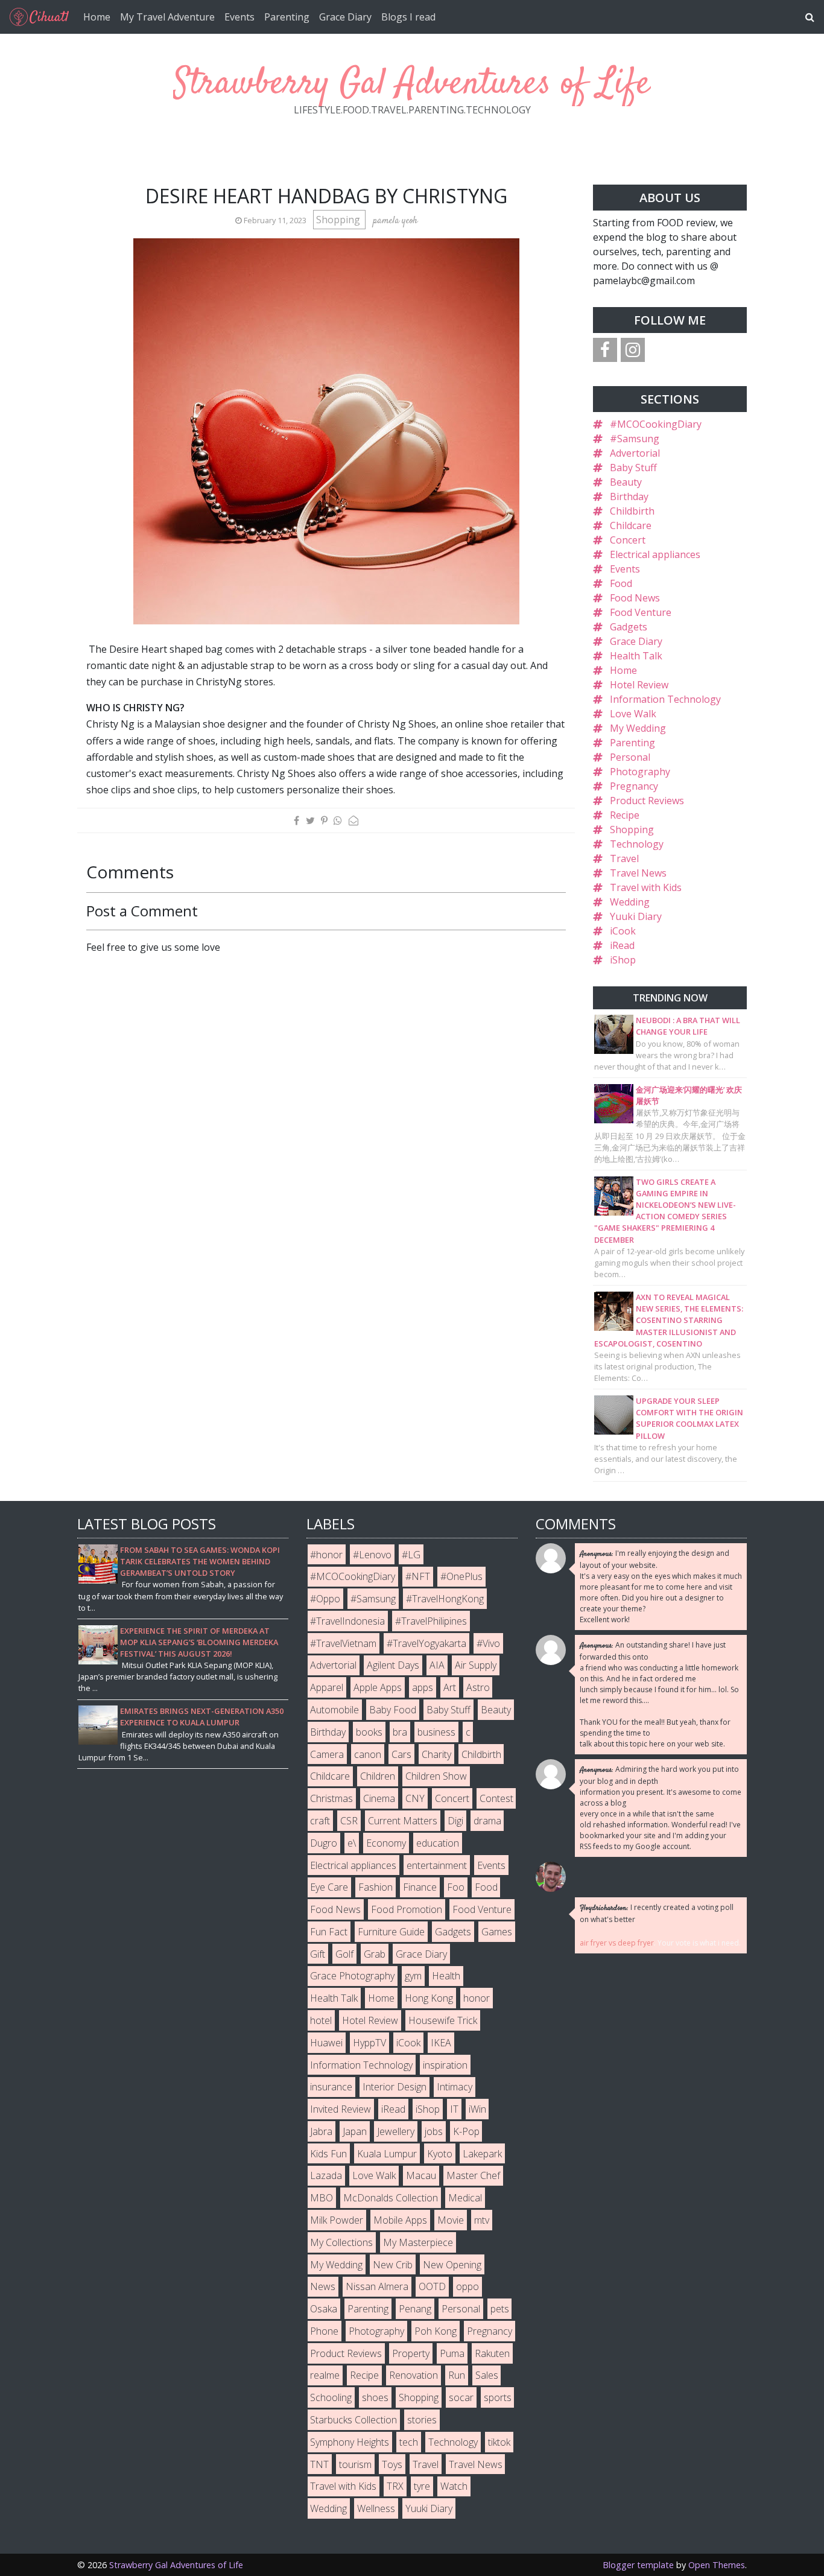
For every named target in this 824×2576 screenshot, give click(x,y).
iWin (477, 2109)
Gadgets (629, 627)
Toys (392, 2464)
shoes (375, 2397)
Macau (421, 2175)
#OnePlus (461, 1576)
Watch (454, 2486)
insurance (331, 2087)
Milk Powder (337, 2220)
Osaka (324, 2309)
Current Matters (403, 1821)
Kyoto (440, 2154)
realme (325, 2375)
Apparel (327, 1687)
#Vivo (488, 1643)
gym (413, 1976)
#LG (411, 1555)
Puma (452, 2353)
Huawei (326, 2043)
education (438, 1843)
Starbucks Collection (353, 2420)
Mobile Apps (400, 2220)
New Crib (393, 2265)
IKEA (441, 2043)
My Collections (341, 2242)
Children (378, 1776)
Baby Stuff (633, 468)
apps (423, 1687)
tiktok (499, 2442)
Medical (465, 2198)
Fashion (376, 1887)
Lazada (326, 2175)
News (323, 2286)
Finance (420, 1887)
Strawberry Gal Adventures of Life (412, 84)
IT (454, 2109)
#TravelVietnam (343, 1643)
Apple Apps (378, 1687)
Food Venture (641, 612)
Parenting (287, 17)
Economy (386, 1843)
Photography (640, 772)
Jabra (321, 2131)
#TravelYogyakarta (426, 1643)
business (436, 1732)
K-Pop (466, 2131)
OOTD (432, 2286)
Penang (415, 2309)
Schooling (331, 2397)
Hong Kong (429, 1998)
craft (320, 1821)
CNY (415, 1798)
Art (450, 1687)
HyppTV (369, 2043)
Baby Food (393, 1710)
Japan (355, 2131)
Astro (478, 1687)
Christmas (331, 1798)
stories (422, 2420)
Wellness (376, 2508)
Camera (327, 1754)
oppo (467, 2286)
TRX (395, 2486)
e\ (352, 1843)
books (369, 1732)
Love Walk (633, 714)
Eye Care (329, 1887)
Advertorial (635, 453)
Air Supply (476, 1665)
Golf (344, 1954)
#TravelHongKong (445, 1599)
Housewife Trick (443, 2020)
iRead (622, 945)
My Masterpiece (418, 2242)
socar (461, 2397)
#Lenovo (372, 1555)
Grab (375, 1954)
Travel (624, 858)
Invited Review (341, 2109)
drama (487, 1821)
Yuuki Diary (636, 916)
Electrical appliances (655, 554)
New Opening (452, 2265)
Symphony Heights (350, 2442)
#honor (326, 1555)
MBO (322, 2198)
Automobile (334, 1710)
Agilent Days (393, 1665)
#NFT (418, 1576)
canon (368, 1754)
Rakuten (492, 2353)
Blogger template (638, 2565)
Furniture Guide (391, 1932)
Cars (401, 1754)
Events (239, 17)
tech (409, 2442)
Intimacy (455, 2087)
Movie (451, 2220)
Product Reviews (647, 801)
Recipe (625, 815)
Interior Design (395, 2087)
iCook (623, 931)
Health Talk (636, 656)
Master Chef (473, 2175)
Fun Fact (329, 1932)
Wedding (630, 902)
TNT (319, 2464)
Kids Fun (328, 2154)
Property (411, 2353)
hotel (321, 2020)
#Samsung (635, 439)
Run (457, 2375)
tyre (422, 2486)
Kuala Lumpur (387, 2154)
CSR (349, 1821)
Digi (455, 1821)
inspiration (445, 2065)
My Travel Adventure (167, 17)
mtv (482, 2220)
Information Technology (665, 699)
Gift (318, 1954)
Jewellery (396, 2131)
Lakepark (482, 2154)
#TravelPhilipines (431, 1621)
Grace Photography (352, 1976)
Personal (630, 757)
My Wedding (638, 728)
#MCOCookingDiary (656, 424)
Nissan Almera (377, 2286)
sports (498, 2397)
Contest (496, 1798)
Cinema (379, 1798)
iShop (623, 960)
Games (497, 1932)
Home (97, 17)
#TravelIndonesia (347, 1621)
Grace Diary (345, 17)
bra (400, 1732)
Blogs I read (408, 17)
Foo (456, 1887)
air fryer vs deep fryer (617, 1943)
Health (446, 1976)
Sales (487, 2375)
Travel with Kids (646, 887)
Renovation (414, 2375)
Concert (628, 540)
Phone (324, 2331)
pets (500, 2309)
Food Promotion (407, 1909)
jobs (434, 2131)
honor (477, 1998)
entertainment (437, 1865)
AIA (437, 1665)
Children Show (436, 1776)
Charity (436, 1754)
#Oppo (325, 1599)
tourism (355, 2464)
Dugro (324, 1843)
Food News (635, 598)
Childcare (631, 525)
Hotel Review (639, 685)
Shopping (339, 220)
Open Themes (717, 2565)
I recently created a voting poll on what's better (657, 1913)
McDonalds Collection (391, 2198)
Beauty (626, 482)
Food (621, 583)
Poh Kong (436, 2331)
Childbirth (632, 511)
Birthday (629, 496)
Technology (637, 844)
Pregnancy (634, 786)
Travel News (638, 873)
